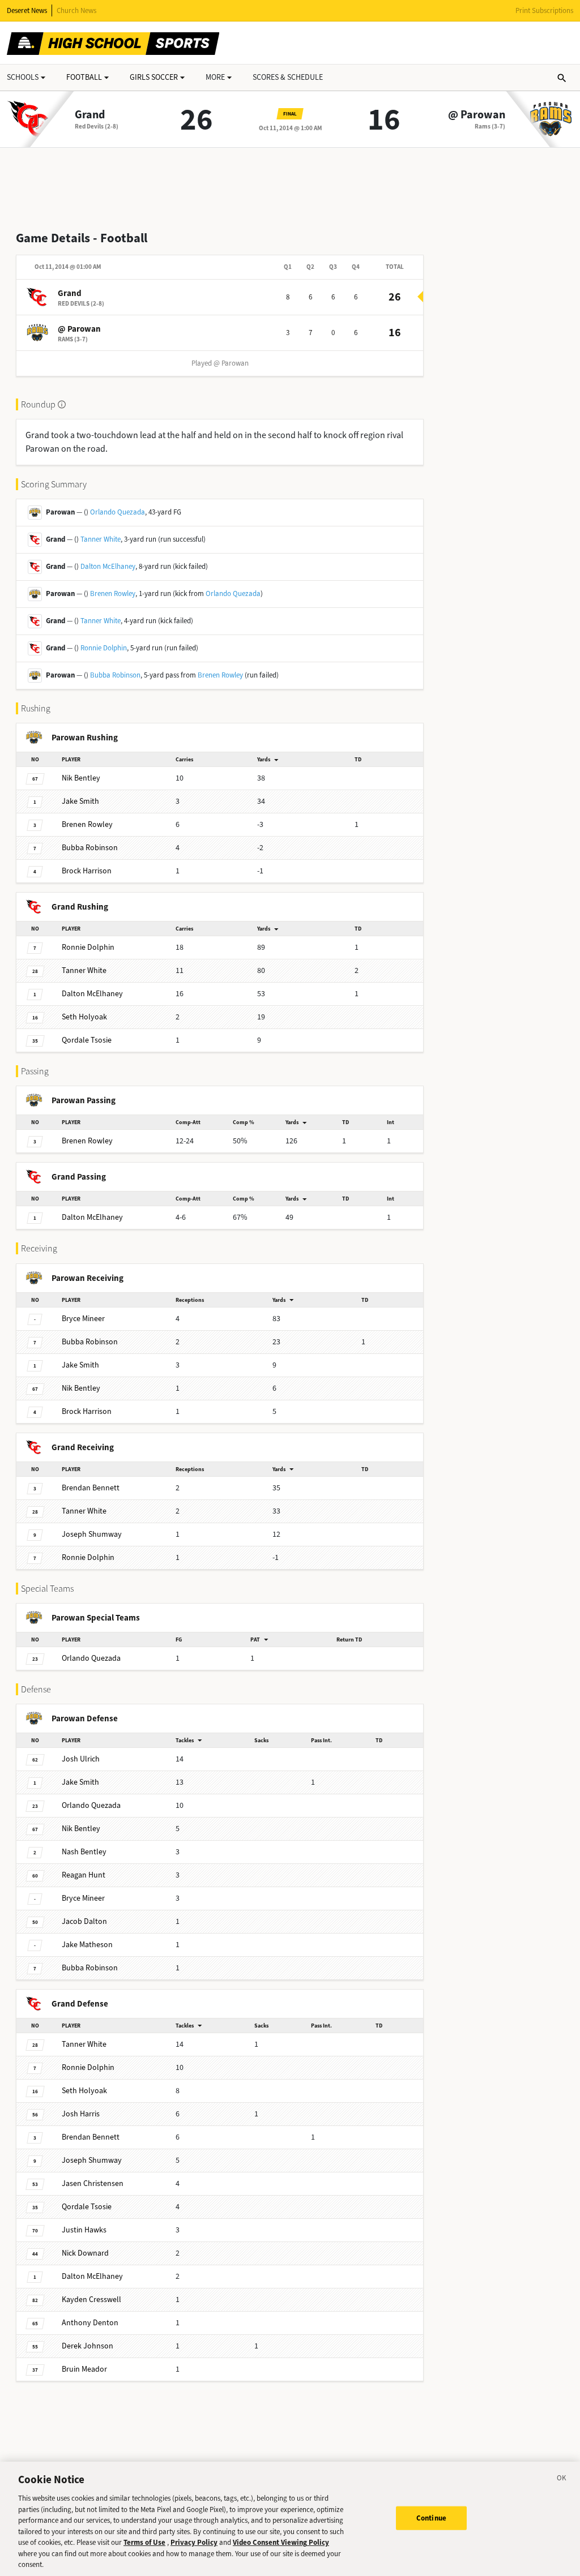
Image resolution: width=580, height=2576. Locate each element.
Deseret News (27, 10)
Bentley (81, 778)
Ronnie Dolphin (104, 648)
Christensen (93, 2183)
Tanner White (101, 539)
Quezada (91, 1658)
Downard (85, 2253)
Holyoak (84, 1017)
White (84, 970)
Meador (84, 2369)
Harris (81, 2114)
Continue (431, 2518)
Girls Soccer (154, 77)
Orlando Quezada (118, 512)
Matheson (87, 1945)
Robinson (90, 848)
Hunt (84, 1875)
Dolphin (88, 947)
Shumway (92, 1534)
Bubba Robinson (115, 675)
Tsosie (87, 1040)
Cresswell (91, 2299)
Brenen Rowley (113, 593)
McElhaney (92, 994)
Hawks (84, 2230)
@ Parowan (477, 115)
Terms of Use (144, 2542)
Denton (90, 2323)
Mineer (83, 1319)
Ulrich (81, 1759)
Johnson (88, 2346)
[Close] (562, 2480)
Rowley (87, 824)
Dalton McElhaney (108, 566)
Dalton (84, 1921)
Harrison (87, 871)
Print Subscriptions (544, 10)
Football (84, 77)
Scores (288, 77)
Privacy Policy (194, 2542)
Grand (90, 115)
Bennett (91, 1488)
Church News (76, 10)
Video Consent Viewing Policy (281, 2542)
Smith (80, 801)
